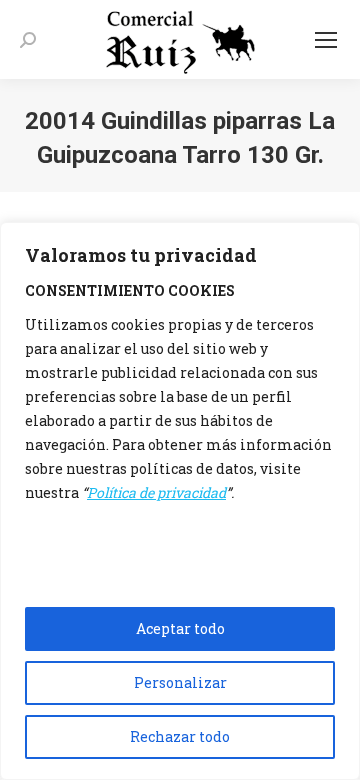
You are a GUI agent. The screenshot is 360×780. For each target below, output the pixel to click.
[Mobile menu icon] (326, 40)
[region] (180, 501)
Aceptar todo (180, 628)
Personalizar (180, 682)
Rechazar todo (180, 736)
